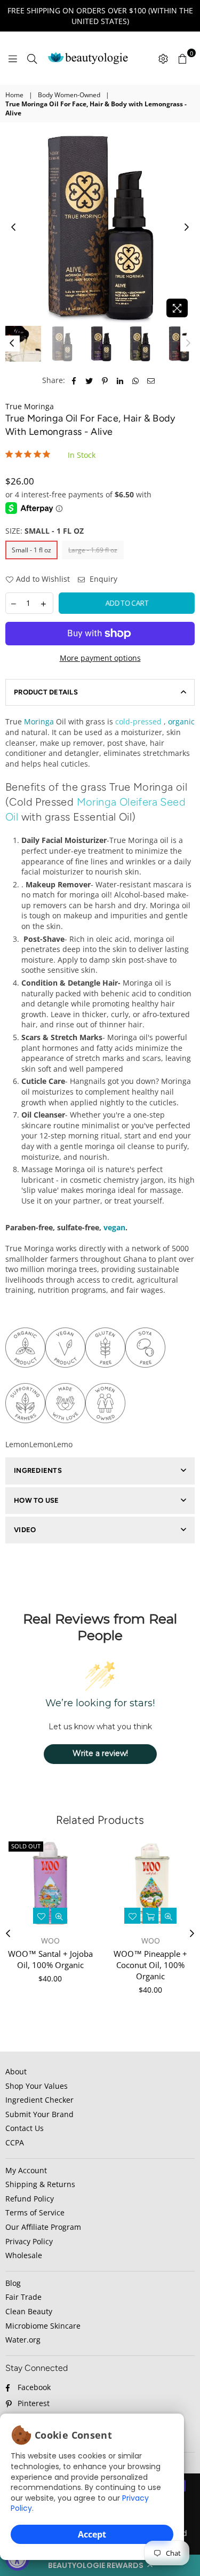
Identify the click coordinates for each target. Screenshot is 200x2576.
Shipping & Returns (40, 2184)
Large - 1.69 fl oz (93, 550)
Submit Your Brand (39, 2114)
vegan (114, 1227)
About (16, 2071)
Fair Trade (23, 2297)
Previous (13, 228)
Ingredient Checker (39, 2100)
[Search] (32, 58)
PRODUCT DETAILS (46, 692)
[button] (100, 2565)
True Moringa (30, 406)
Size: (45, 531)
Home (14, 95)
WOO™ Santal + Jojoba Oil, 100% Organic (50, 1959)
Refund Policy (30, 2199)
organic (181, 721)
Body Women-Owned (69, 95)
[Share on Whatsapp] (136, 380)
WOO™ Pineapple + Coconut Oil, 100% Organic (150, 1965)
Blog (13, 2283)
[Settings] (163, 58)
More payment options (100, 658)
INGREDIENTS (38, 1470)
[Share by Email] (151, 380)
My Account (26, 2170)
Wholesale (24, 2255)
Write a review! (100, 1753)
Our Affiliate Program (43, 2227)
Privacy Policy (29, 2241)
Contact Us (25, 2128)
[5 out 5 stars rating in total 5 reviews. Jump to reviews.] (30, 454)
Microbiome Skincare (43, 2326)
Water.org (23, 2340)
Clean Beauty (29, 2311)
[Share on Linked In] (120, 380)
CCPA (15, 2142)
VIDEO (25, 1530)
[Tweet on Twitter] (89, 380)
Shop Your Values (37, 2086)
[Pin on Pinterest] (105, 380)
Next (187, 228)
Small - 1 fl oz (31, 550)
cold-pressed (139, 721)
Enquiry (102, 579)
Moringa (39, 721)
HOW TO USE (37, 1500)
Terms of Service (35, 2212)
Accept (92, 2534)
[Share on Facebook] (74, 380)
